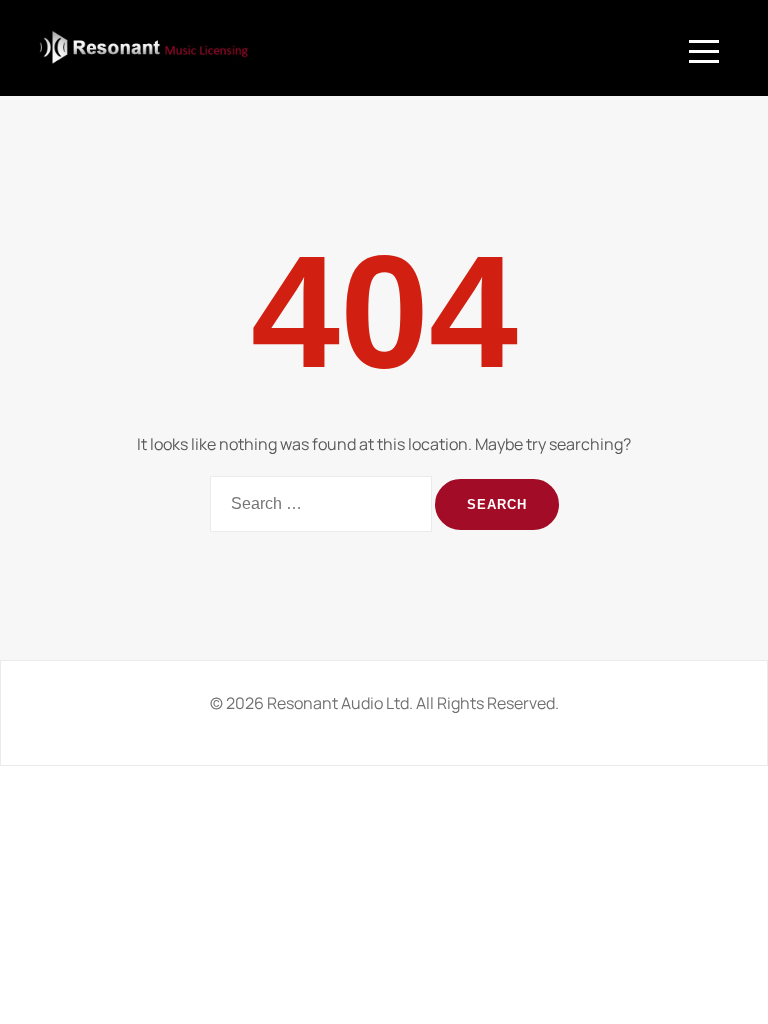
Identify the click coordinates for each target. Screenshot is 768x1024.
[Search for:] (321, 504)
